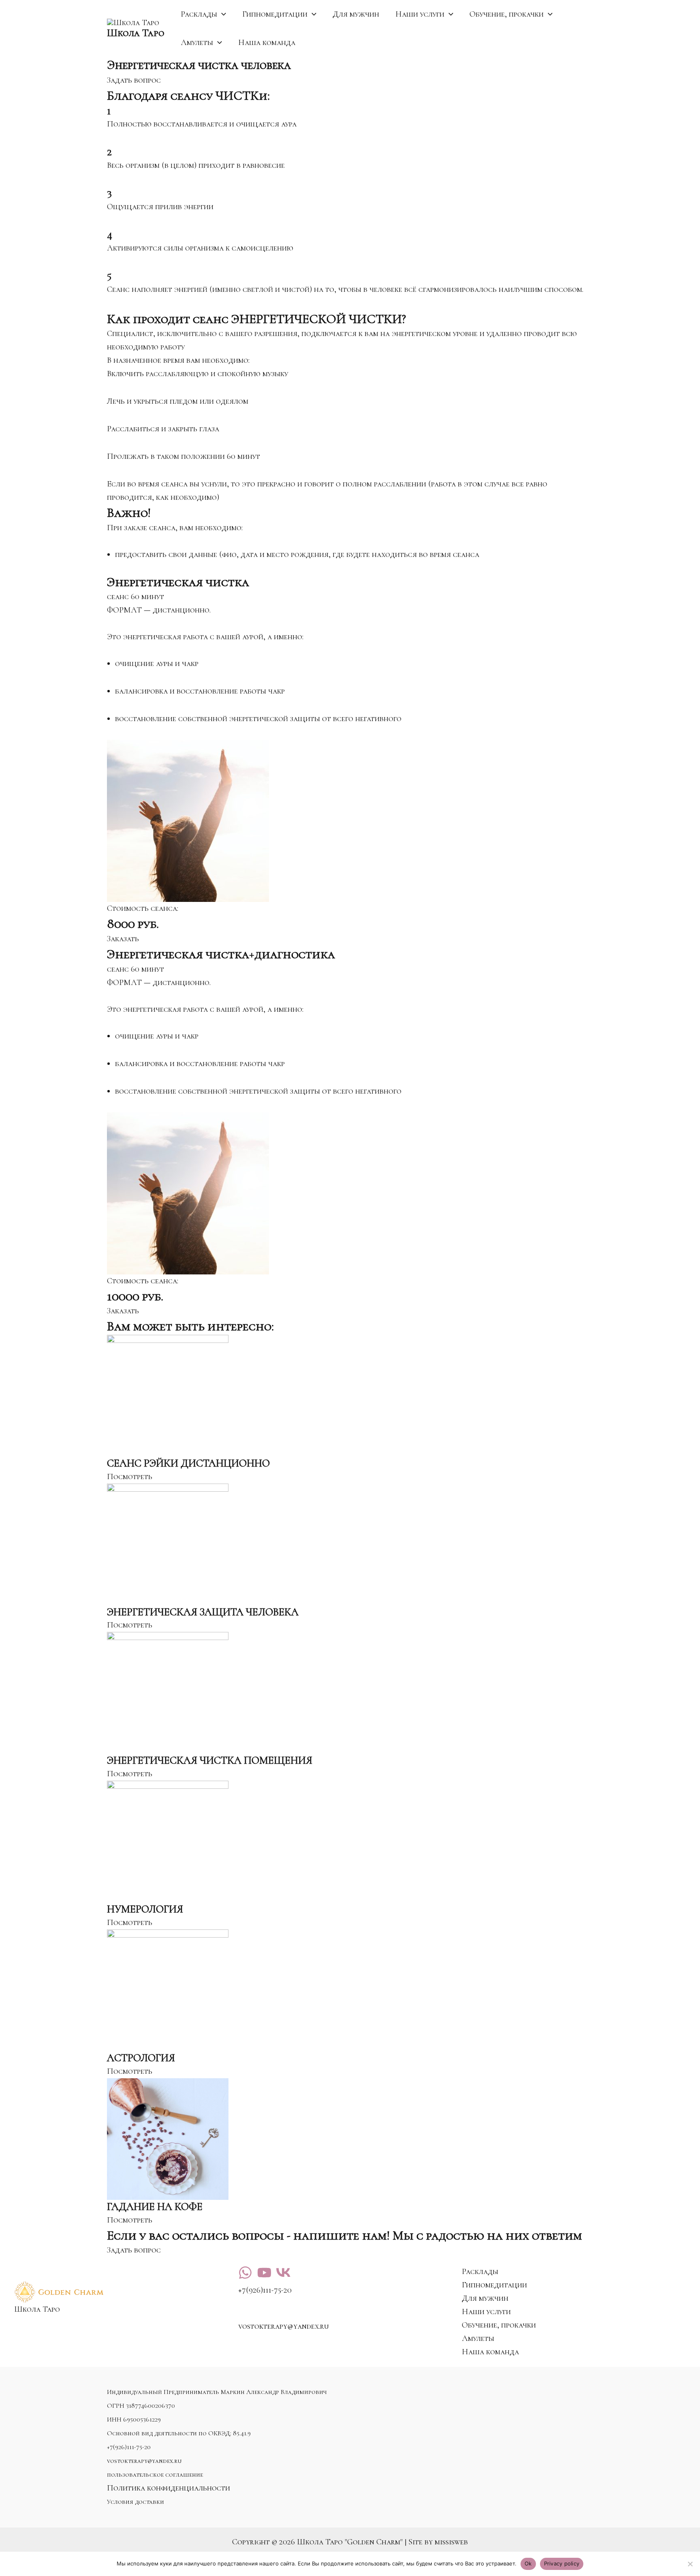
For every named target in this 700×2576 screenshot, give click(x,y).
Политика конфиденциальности (169, 2488)
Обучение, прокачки (507, 14)
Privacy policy (562, 2563)
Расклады (199, 14)
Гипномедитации (275, 14)
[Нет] (690, 2564)
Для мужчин (356, 14)
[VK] (283, 2273)
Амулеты (197, 43)
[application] (222, 14)
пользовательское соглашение (155, 2475)
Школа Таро (136, 33)
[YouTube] (264, 2273)
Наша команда (267, 43)
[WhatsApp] (245, 2273)
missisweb (451, 2542)
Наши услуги (420, 14)
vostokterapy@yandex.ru (144, 2461)
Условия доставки (136, 2502)
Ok (528, 2563)
